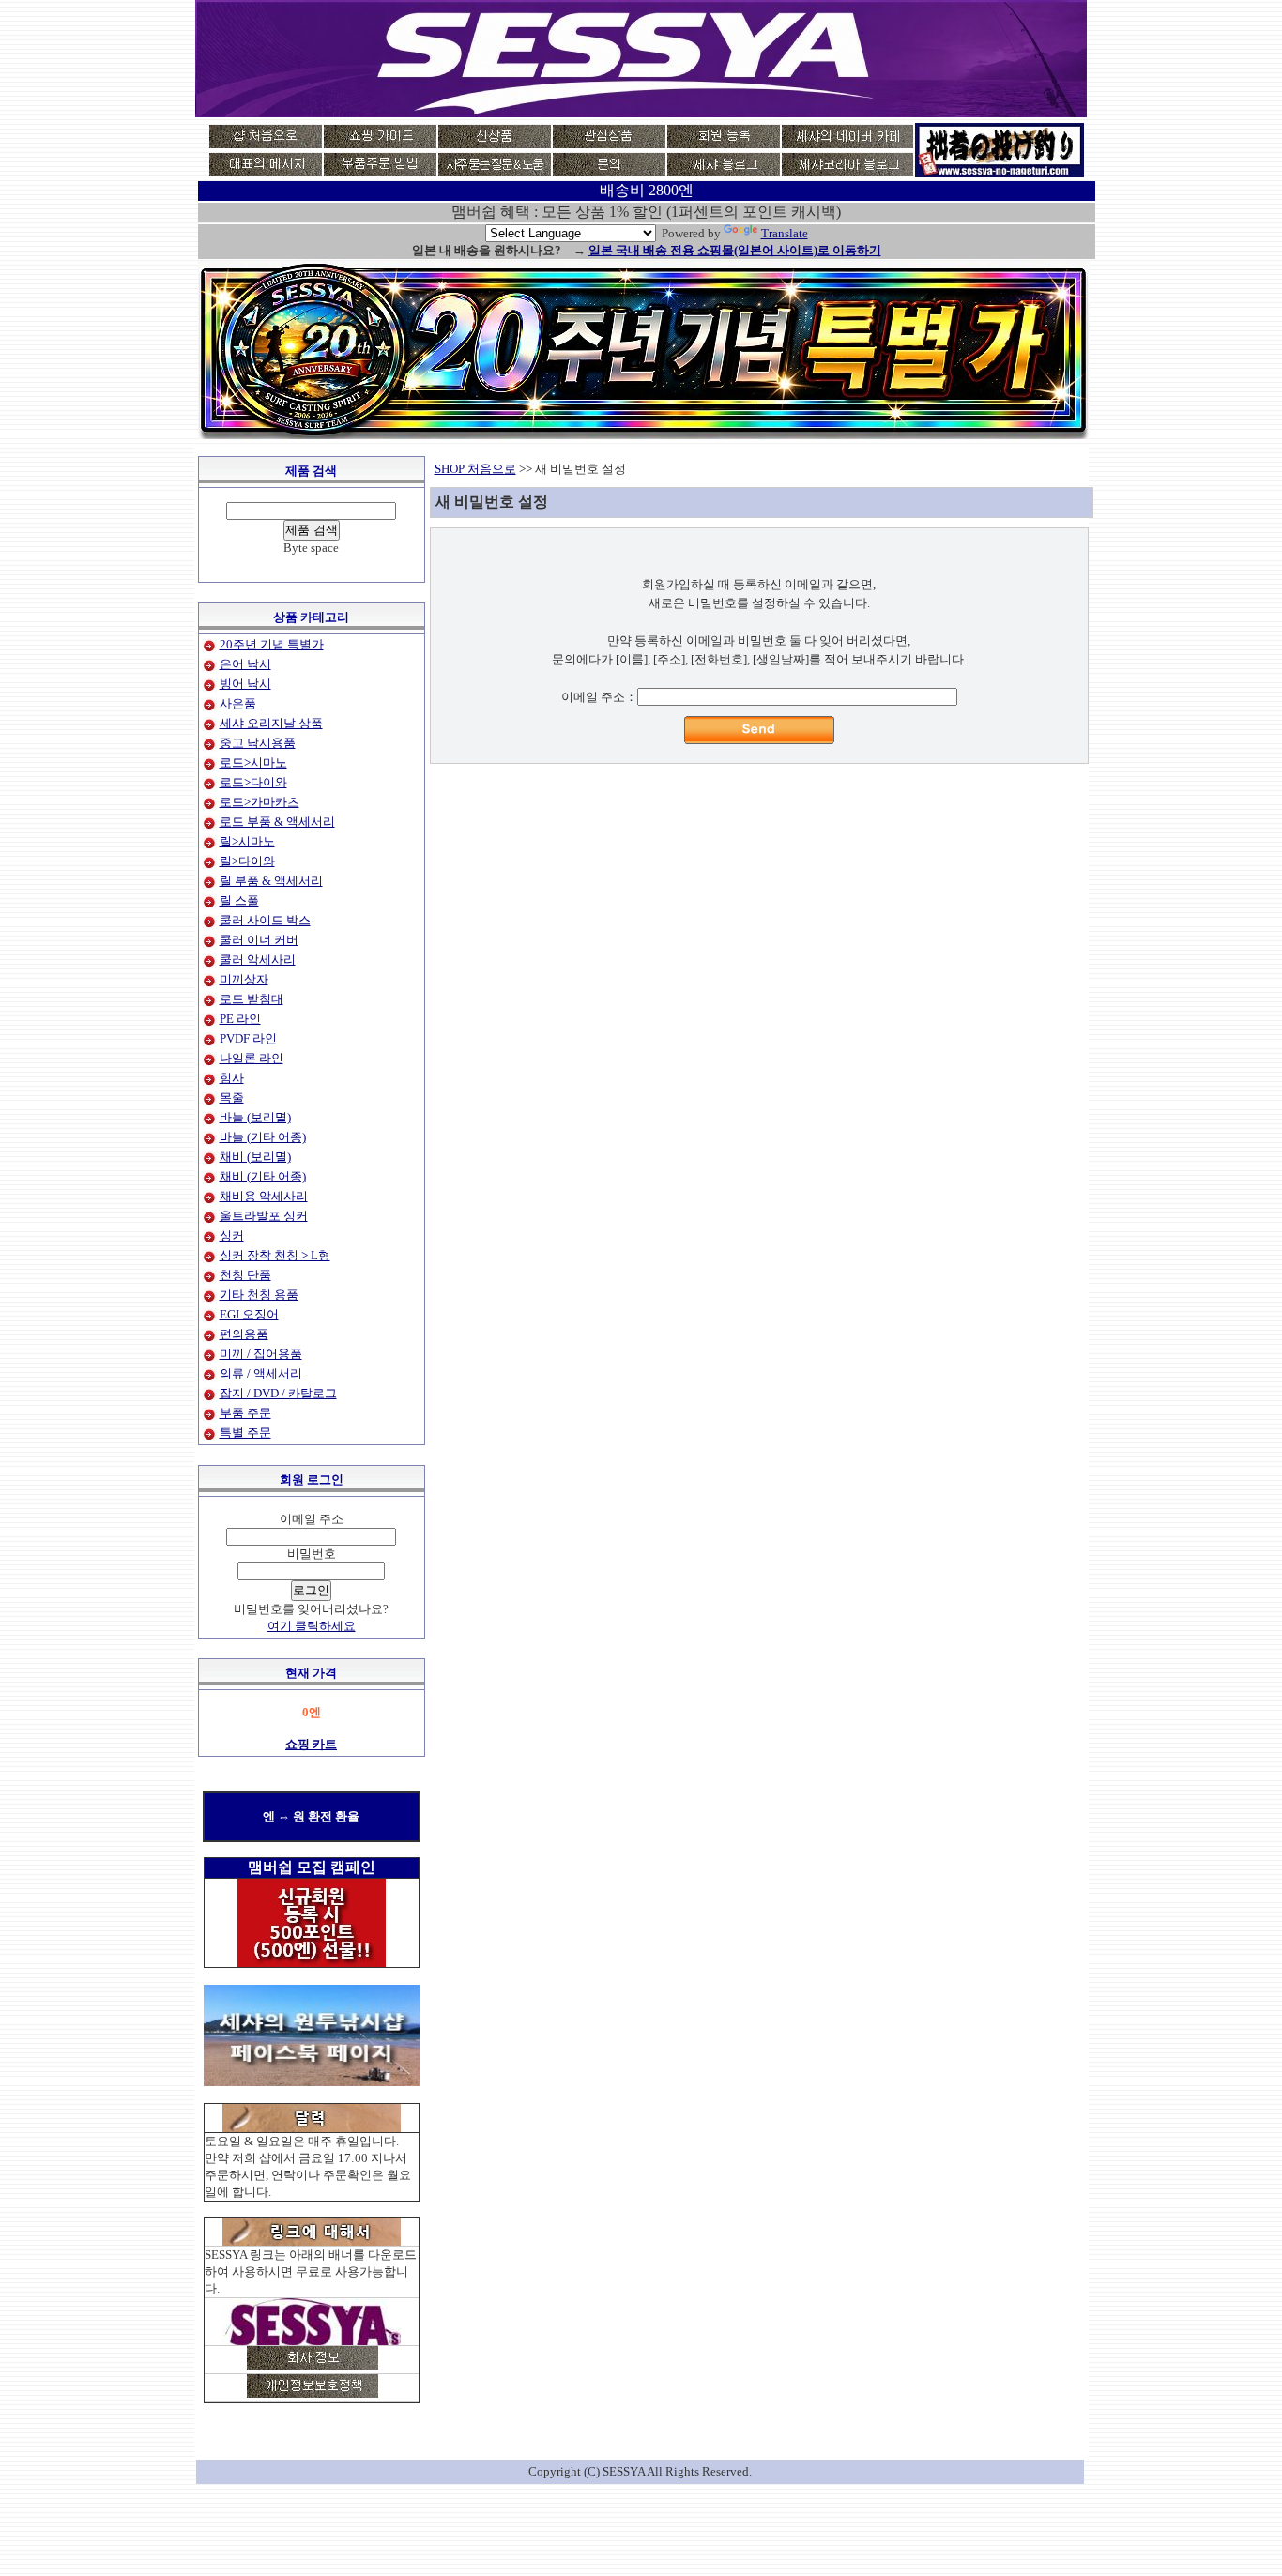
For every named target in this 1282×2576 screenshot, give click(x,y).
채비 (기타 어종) (263, 1176)
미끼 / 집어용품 (261, 1354)
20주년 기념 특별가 (272, 644)
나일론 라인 (252, 1058)
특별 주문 (245, 1433)
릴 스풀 (239, 900)
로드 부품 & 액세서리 (277, 822)
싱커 (232, 1235)
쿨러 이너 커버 (259, 940)
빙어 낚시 (245, 684)
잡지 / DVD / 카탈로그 (278, 1393)
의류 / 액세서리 (261, 1373)
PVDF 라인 (248, 1038)
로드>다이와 (253, 782)
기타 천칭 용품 (259, 1295)
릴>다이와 (247, 861)
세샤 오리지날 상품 (271, 723)
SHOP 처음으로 (475, 469)
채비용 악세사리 (264, 1196)
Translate (785, 233)
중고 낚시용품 (258, 743)
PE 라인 (240, 1019)
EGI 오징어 (249, 1314)
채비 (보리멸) (255, 1157)
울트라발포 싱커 (264, 1216)
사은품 (238, 703)
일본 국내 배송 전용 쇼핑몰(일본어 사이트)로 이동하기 (735, 250)
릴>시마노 (247, 841)
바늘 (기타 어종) (263, 1137)
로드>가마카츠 (259, 802)
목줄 (232, 1097)
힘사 (232, 1078)
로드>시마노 (253, 762)
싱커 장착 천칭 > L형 (275, 1255)
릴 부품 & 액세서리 (271, 881)
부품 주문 (245, 1413)
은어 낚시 (245, 664)
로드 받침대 (252, 999)
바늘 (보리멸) (255, 1117)
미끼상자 (244, 979)
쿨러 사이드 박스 (265, 920)
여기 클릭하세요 (312, 1626)
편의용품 (244, 1334)
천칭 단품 (245, 1275)
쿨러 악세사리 (258, 960)
